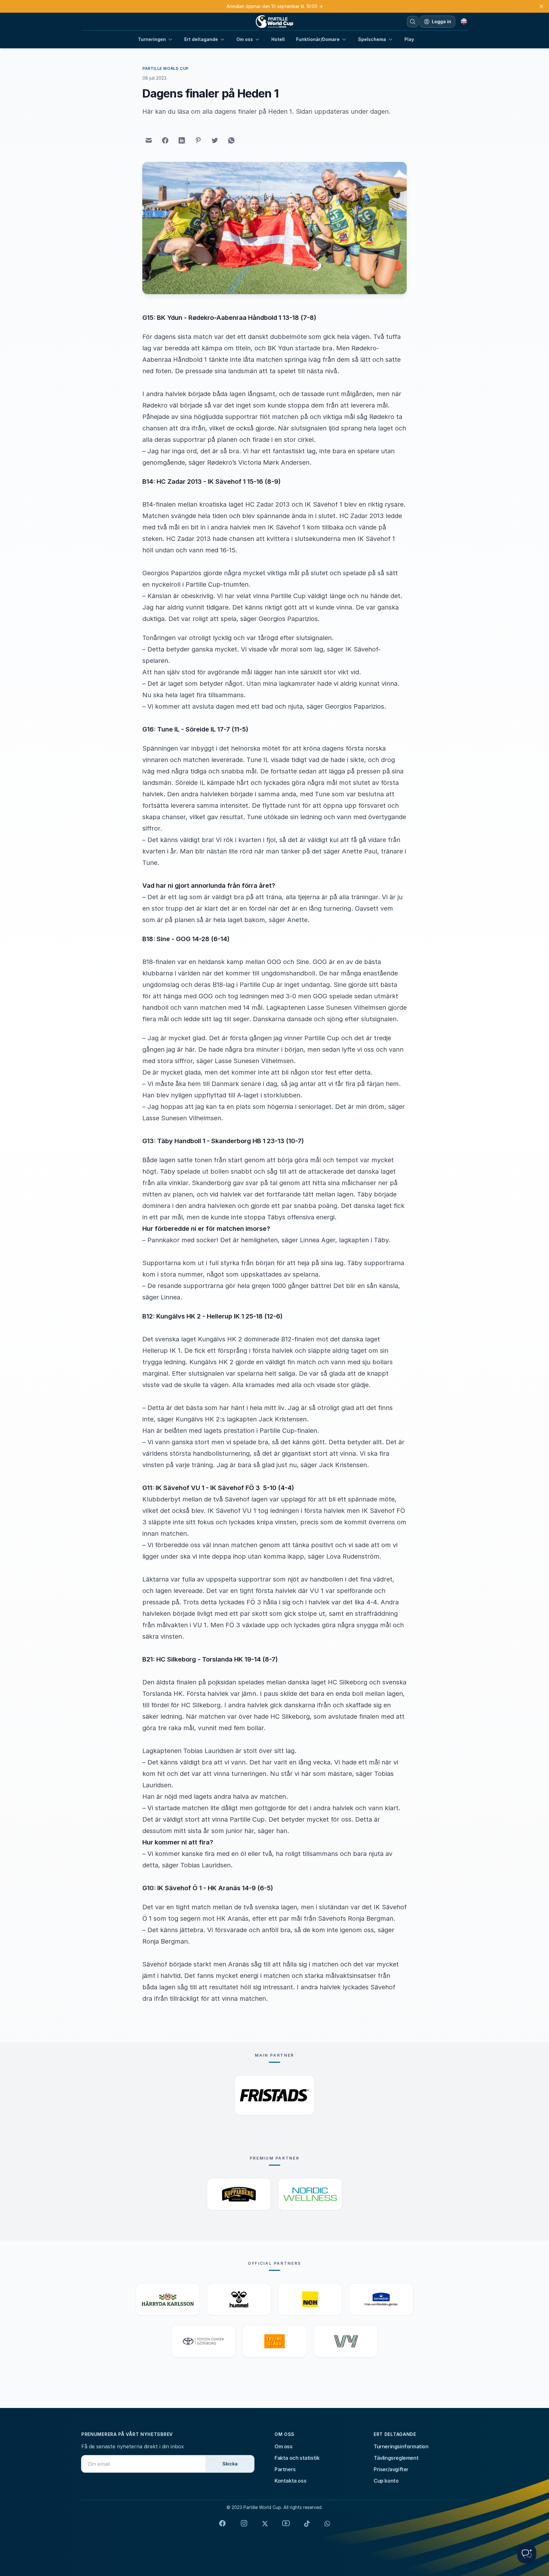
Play (409, 39)
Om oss (245, 39)
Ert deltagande (201, 39)
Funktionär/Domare (318, 39)
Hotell (278, 39)
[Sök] (413, 22)
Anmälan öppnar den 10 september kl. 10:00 (275, 6)
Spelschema (372, 39)
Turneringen (152, 39)
